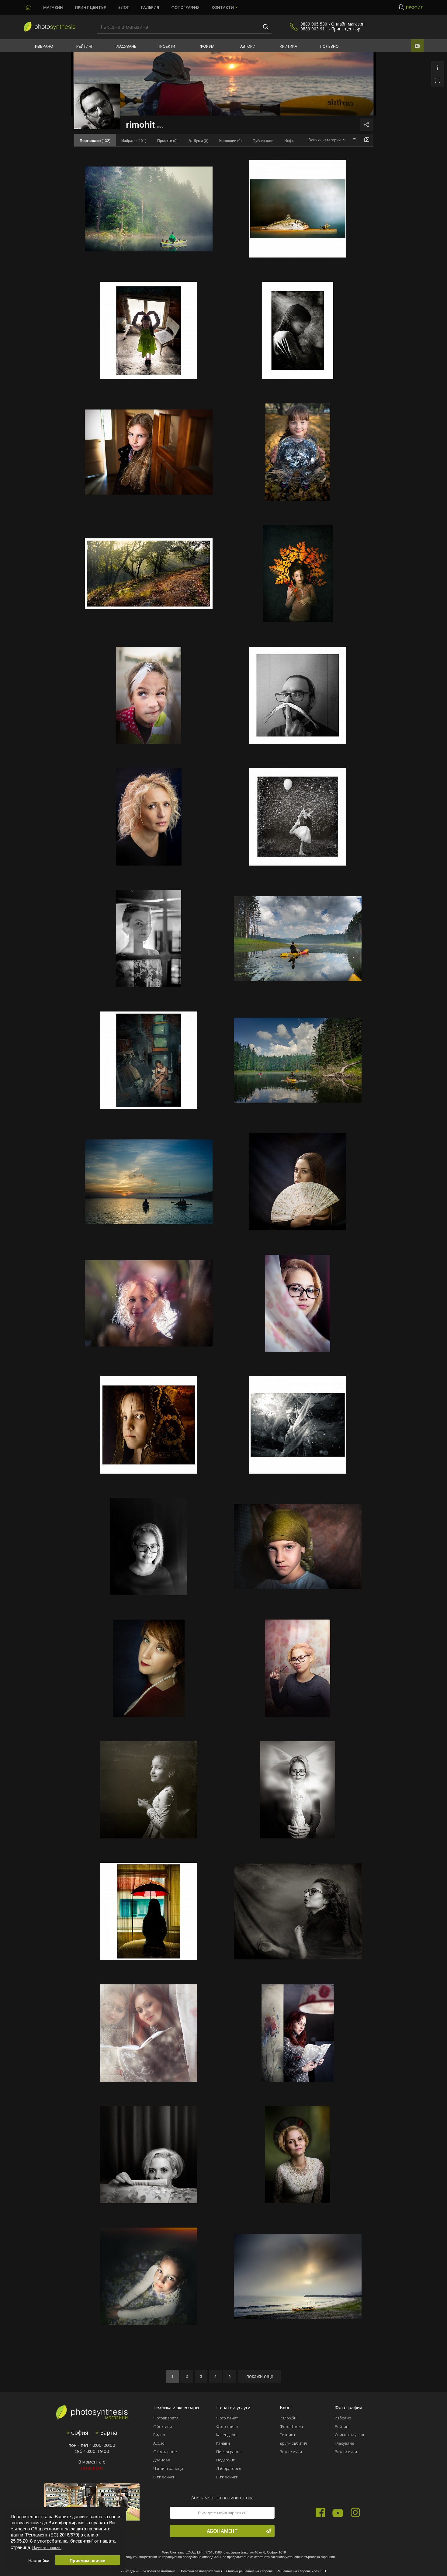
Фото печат (227, 2418)
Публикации (263, 140)
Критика (288, 46)
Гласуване (125, 46)
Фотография (185, 7)
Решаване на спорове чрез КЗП (301, 2571)
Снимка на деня (349, 2435)
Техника (287, 2435)
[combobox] (327, 140)
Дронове (162, 2460)
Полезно (329, 46)
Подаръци (226, 2460)
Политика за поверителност (201, 2571)
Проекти (166, 46)
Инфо (289, 140)
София (79, 2433)
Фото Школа (291, 2426)
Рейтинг (85, 46)
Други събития (293, 2443)
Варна (108, 2433)
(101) (134, 140)
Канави (223, 2443)
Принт (91, 7)
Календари (226, 2435)
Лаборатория (229, 2468)
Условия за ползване (159, 2571)
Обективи (163, 2426)
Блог (124, 7)
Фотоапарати (166, 2418)
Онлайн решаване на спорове (249, 2571)
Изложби (288, 2418)
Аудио (159, 2443)
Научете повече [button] (47, 2547)
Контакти (223, 7)
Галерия (150, 7)
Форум (207, 46)
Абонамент (222, 2531)
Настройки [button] (39, 2560)
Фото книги (227, 2426)
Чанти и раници (168, 2468)
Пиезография (229, 2452)
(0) (167, 140)
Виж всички (164, 2477)
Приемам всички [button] (88, 2560)
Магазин (53, 7)
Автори (248, 46)
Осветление (165, 2452)
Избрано (44, 46)
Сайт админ (130, 2571)
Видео (159, 2435)
